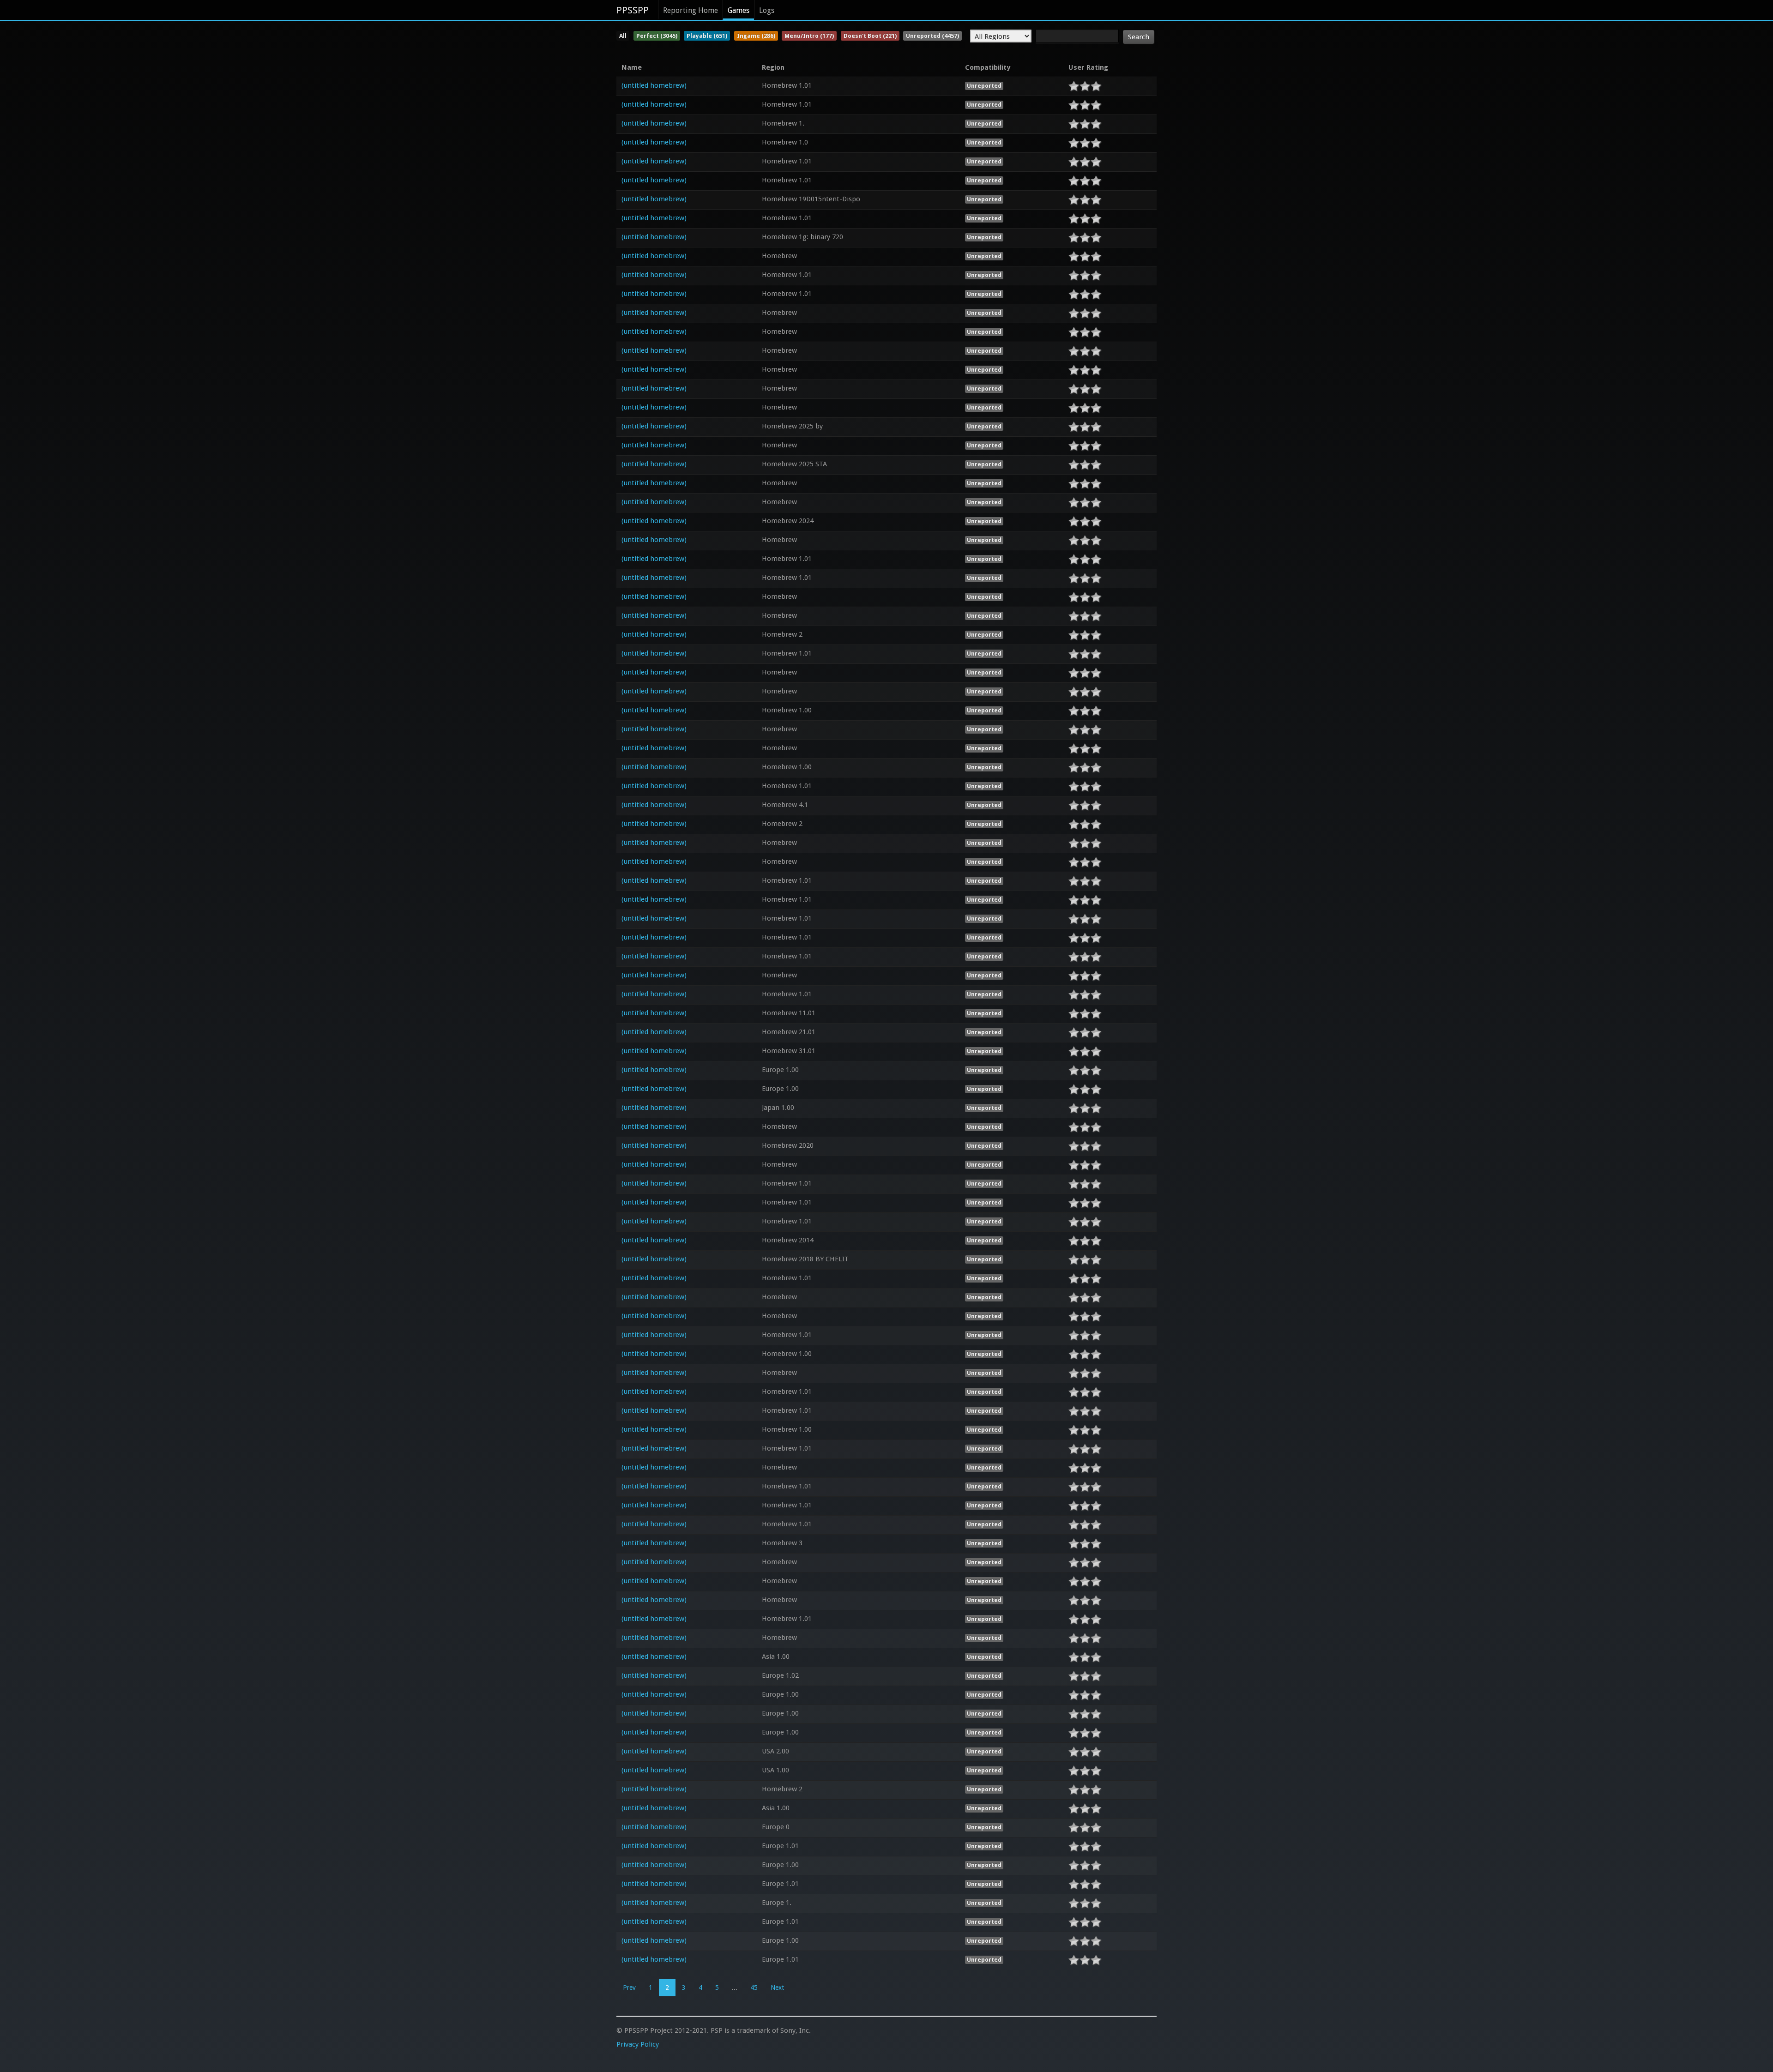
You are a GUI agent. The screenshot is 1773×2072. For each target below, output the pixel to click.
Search (1139, 37)
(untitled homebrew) (654, 85)
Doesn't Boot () (870, 36)
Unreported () (932, 36)
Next (777, 1988)
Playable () (707, 36)
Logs (767, 10)
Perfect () (657, 36)
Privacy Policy (638, 2044)
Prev (629, 1988)
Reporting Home (691, 10)
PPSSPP (633, 10)
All (623, 36)
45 (754, 1988)
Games (739, 10)
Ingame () (756, 36)
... (735, 1988)
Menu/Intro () (809, 36)
